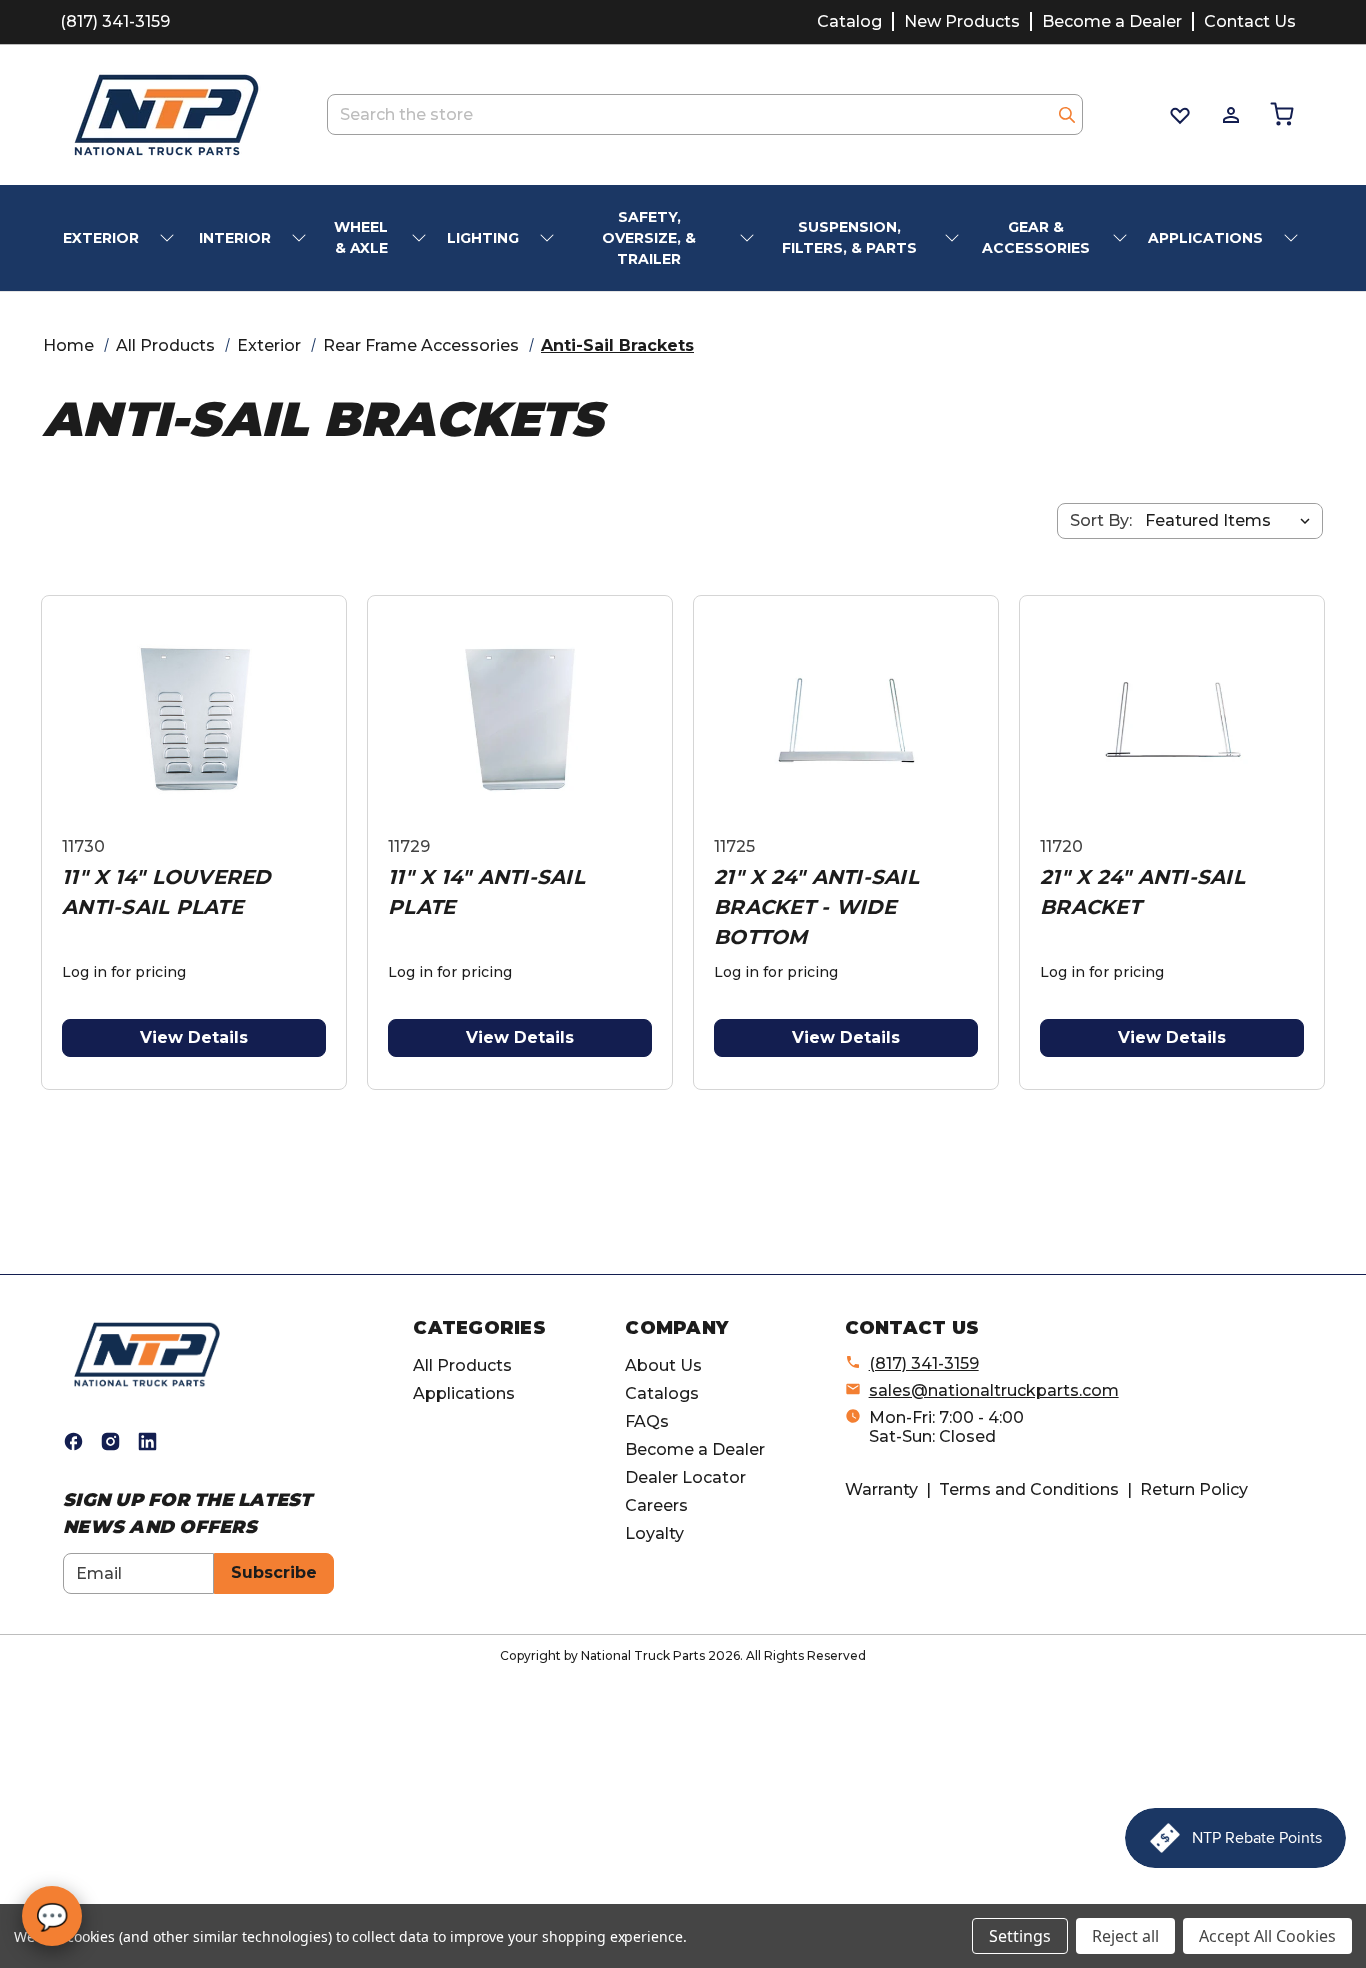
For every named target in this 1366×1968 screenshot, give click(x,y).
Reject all (1125, 1936)
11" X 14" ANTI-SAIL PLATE (486, 892)
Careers (656, 1505)
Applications (464, 1393)
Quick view (194, 719)
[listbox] (1232, 521)
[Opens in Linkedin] (147, 1441)
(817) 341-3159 (115, 21)
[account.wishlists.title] (1178, 115)
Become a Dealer (1112, 21)
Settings (1020, 1936)
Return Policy (1194, 1489)
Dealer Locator (685, 1477)
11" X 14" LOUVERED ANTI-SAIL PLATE (167, 892)
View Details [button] (194, 1037)
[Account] (1229, 115)
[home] (147, 1353)
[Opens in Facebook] (73, 1441)
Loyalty (654, 1533)
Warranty (881, 1489)
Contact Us (1250, 21)
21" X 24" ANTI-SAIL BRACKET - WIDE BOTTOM (816, 907)
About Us (663, 1365)
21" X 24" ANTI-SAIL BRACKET (1142, 892)
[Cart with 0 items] (1280, 114)
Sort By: (1101, 520)
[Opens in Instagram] (110, 1441)
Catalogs (662, 1393)
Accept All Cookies (1267, 1936)
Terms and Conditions (1029, 1489)
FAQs (647, 1421)
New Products (962, 21)
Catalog (849, 21)
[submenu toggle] (169, 238)
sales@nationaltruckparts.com (994, 1390)
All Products (462, 1365)
